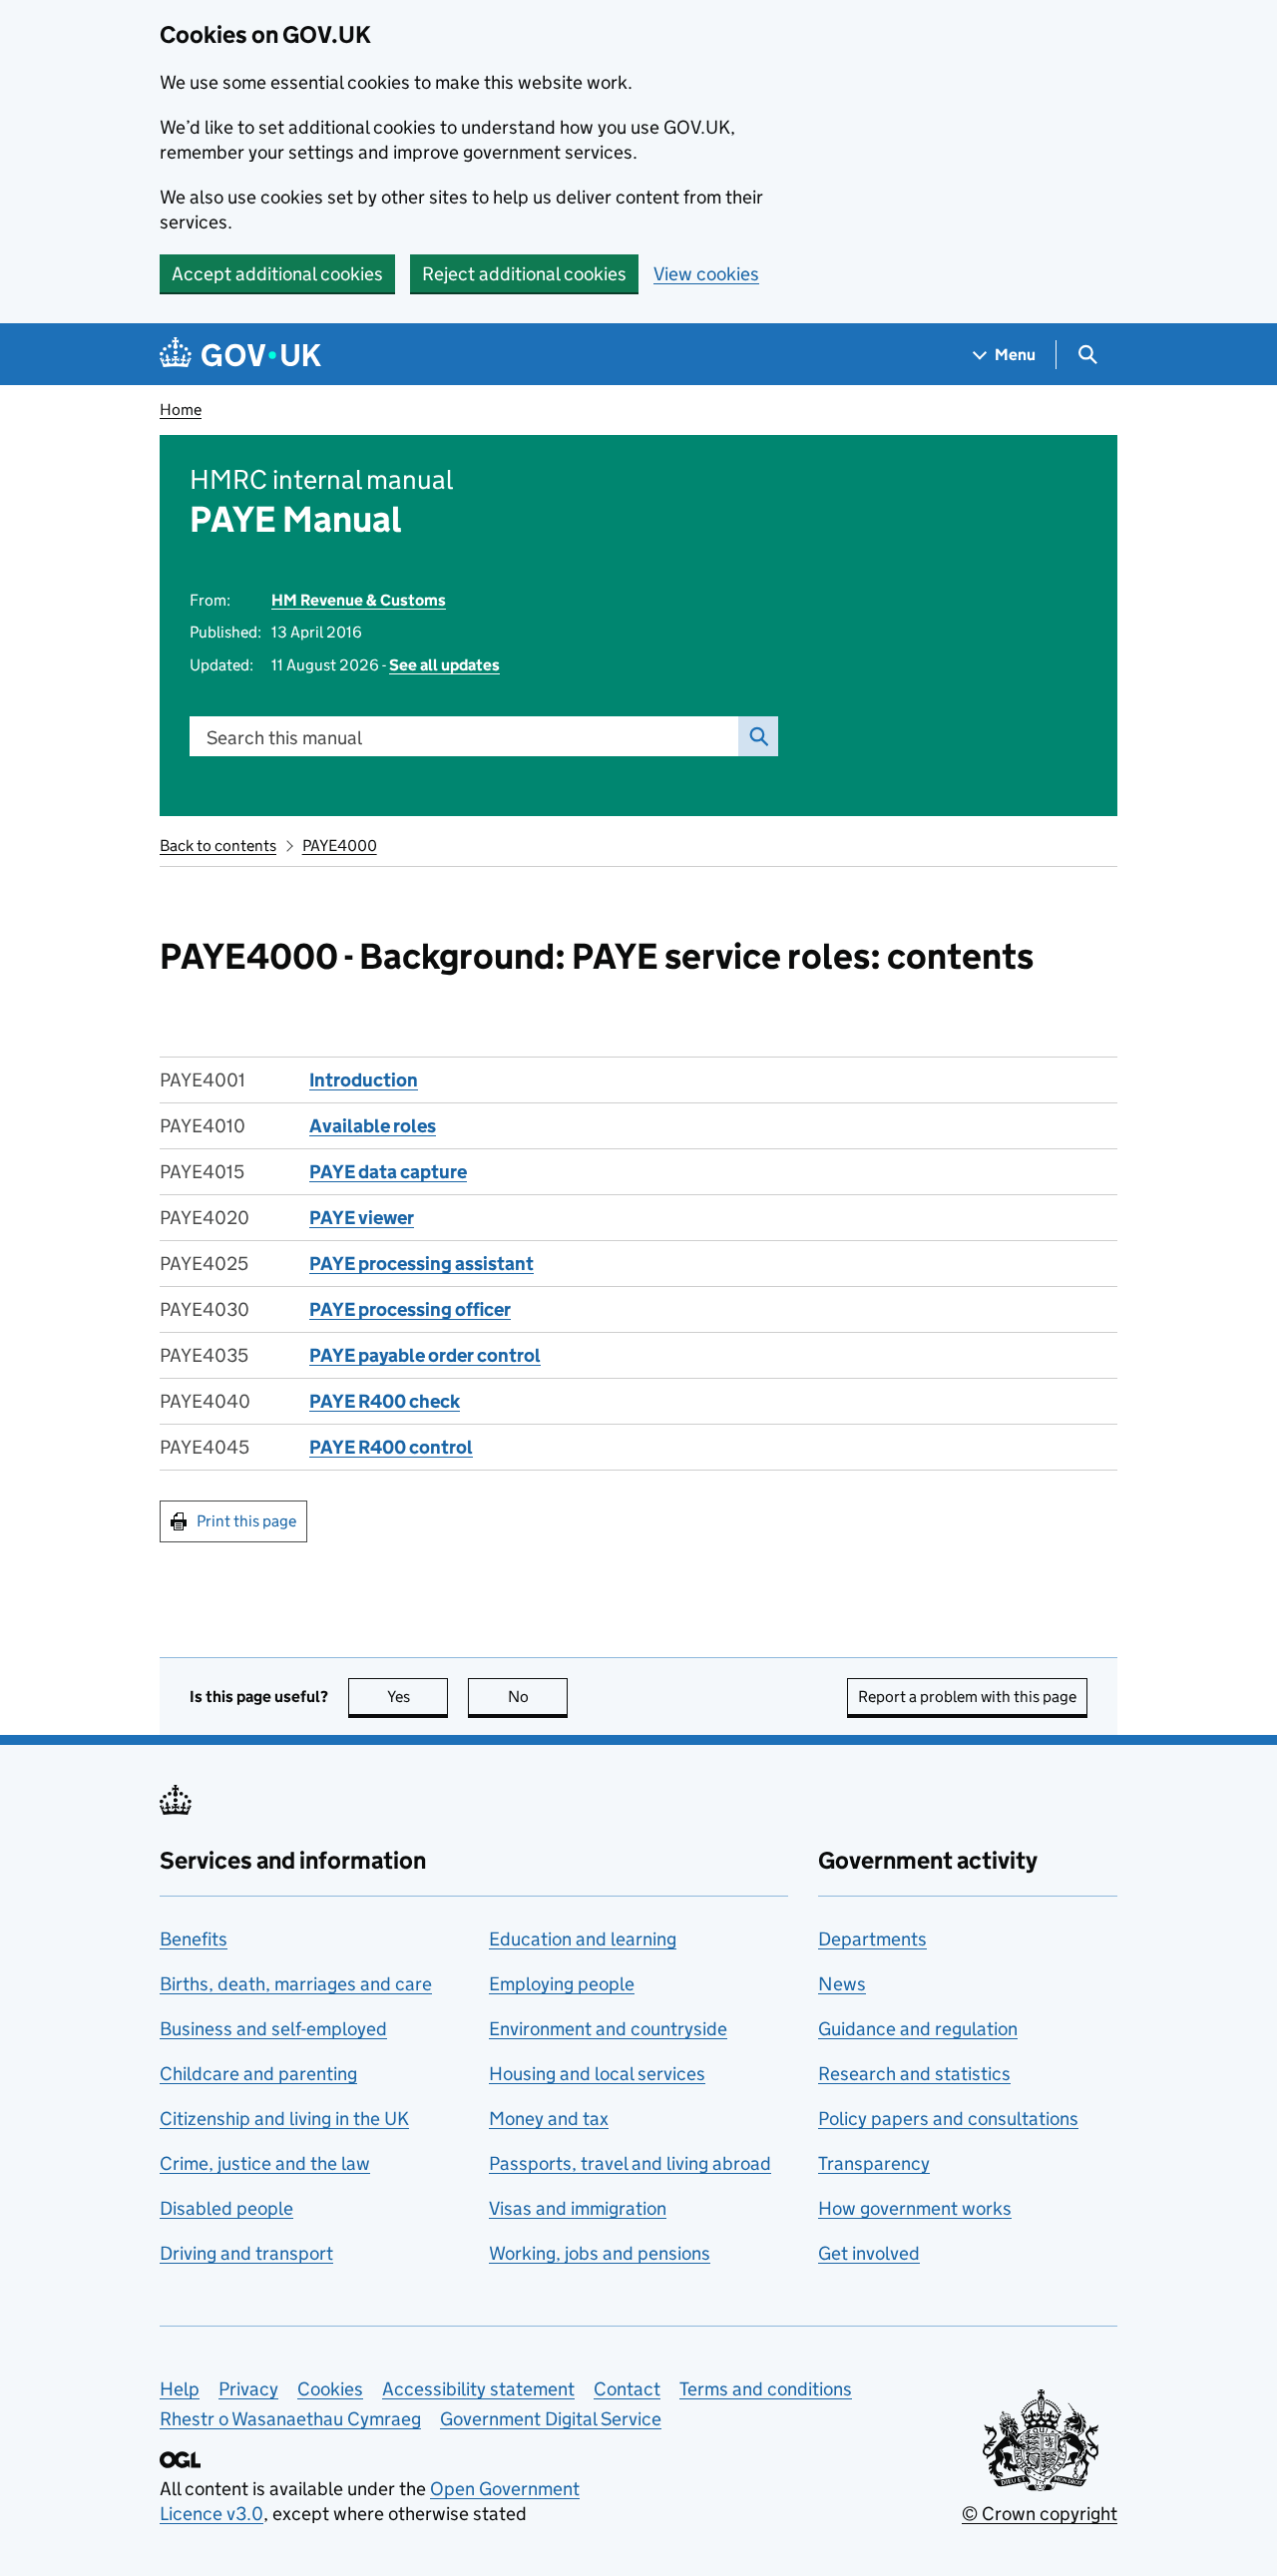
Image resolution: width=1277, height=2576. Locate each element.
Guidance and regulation (918, 2029)
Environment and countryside (608, 2029)
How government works (915, 2208)
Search (758, 736)
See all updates (444, 665)
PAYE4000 (340, 846)
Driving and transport (246, 2253)
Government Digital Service (551, 2419)
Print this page (246, 1521)
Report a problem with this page (967, 1697)
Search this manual (284, 738)
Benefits (194, 1939)
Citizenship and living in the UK (284, 2119)
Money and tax (549, 2119)
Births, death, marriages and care (296, 1984)
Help (180, 2389)
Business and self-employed (273, 2029)
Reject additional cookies (524, 274)
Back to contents (218, 846)
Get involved (869, 2253)
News (842, 1984)
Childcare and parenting (258, 2074)
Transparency (874, 2163)
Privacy (248, 2389)
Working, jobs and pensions (600, 2253)
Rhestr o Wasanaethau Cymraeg (290, 2419)
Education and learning (583, 1939)
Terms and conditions (766, 2389)
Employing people (562, 1984)
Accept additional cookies (277, 274)
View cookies (706, 274)
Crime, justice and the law (265, 2163)
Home (181, 410)
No (538, 1697)
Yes (418, 1697)
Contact (627, 2389)
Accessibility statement (478, 2389)
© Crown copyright (1040, 2514)
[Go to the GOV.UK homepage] (240, 355)
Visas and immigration (578, 2208)
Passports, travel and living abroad (630, 2163)
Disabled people (226, 2208)
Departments (872, 1939)
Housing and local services (597, 2074)
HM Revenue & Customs (359, 600)
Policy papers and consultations (948, 2119)
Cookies (330, 2389)
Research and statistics (914, 2074)
